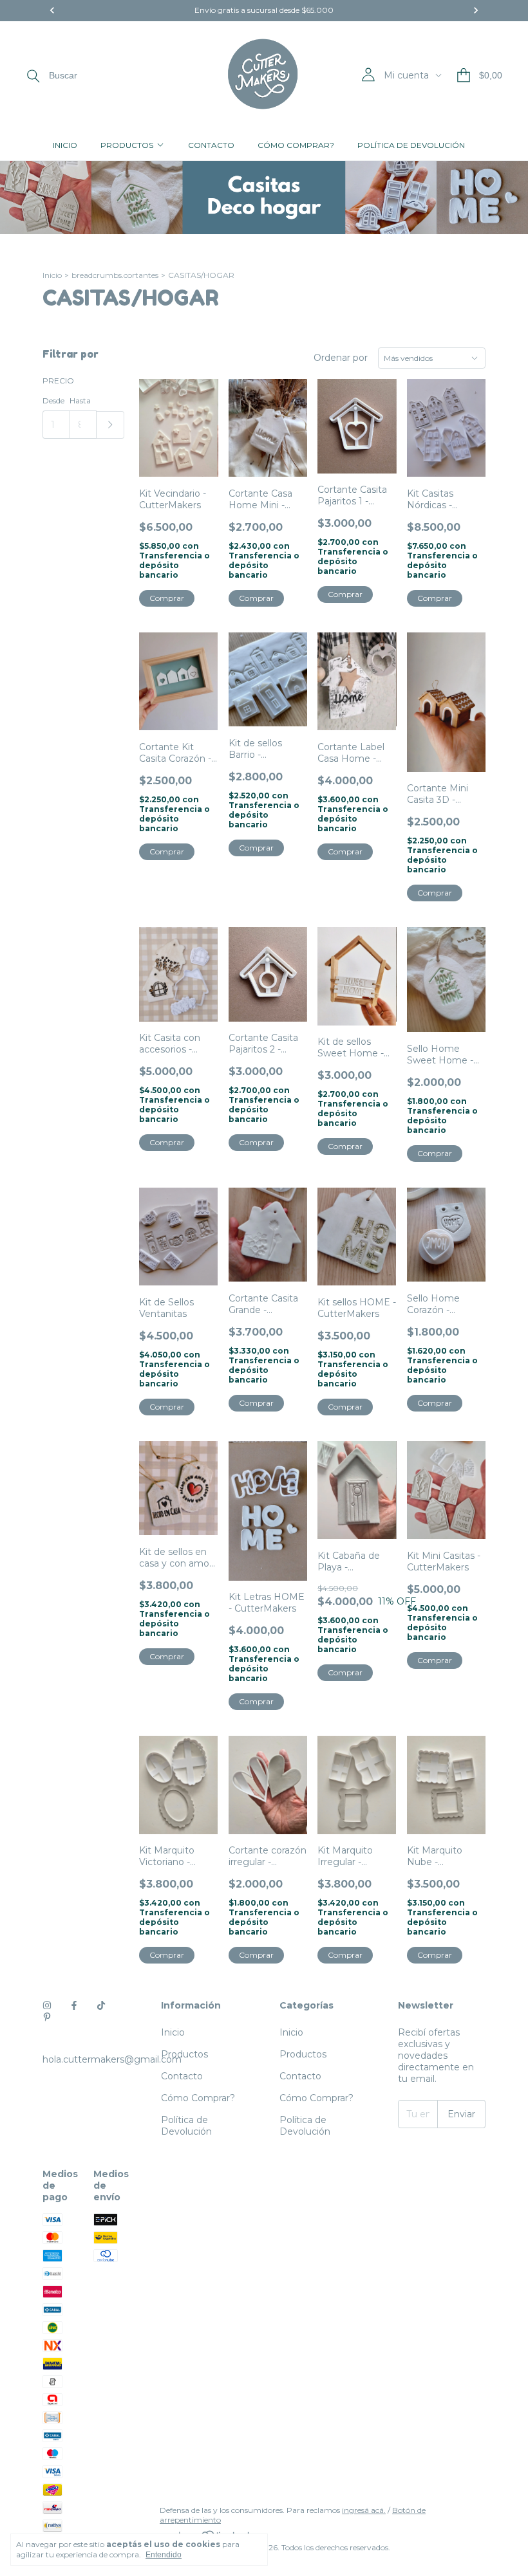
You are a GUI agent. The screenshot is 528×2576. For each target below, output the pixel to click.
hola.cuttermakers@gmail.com (112, 2059)
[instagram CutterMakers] (47, 2005)
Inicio (65, 145)
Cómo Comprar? (296, 145)
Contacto (211, 145)
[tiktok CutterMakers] (101, 2005)
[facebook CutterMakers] (74, 2005)
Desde (53, 400)
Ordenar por (341, 358)
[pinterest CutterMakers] (47, 2017)
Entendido (164, 2555)
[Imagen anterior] (158, 420)
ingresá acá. (364, 2510)
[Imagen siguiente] (199, 420)
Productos (127, 145)
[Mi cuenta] (368, 75)
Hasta (80, 400)
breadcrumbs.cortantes (115, 275)
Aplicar (110, 425)
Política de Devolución (411, 145)
